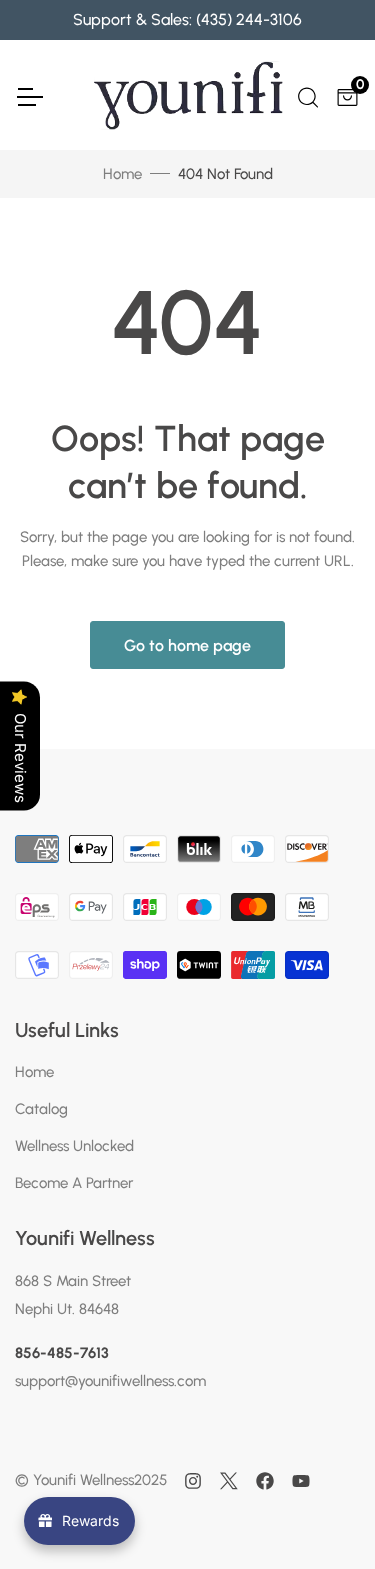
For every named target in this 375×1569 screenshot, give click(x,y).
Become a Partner (74, 1183)
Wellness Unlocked (74, 1146)
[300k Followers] (265, 1481)
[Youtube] (301, 1481)
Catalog (41, 1109)
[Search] (306, 95)
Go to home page (187, 645)
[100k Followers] (193, 1481)
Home (122, 174)
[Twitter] (229, 1481)
